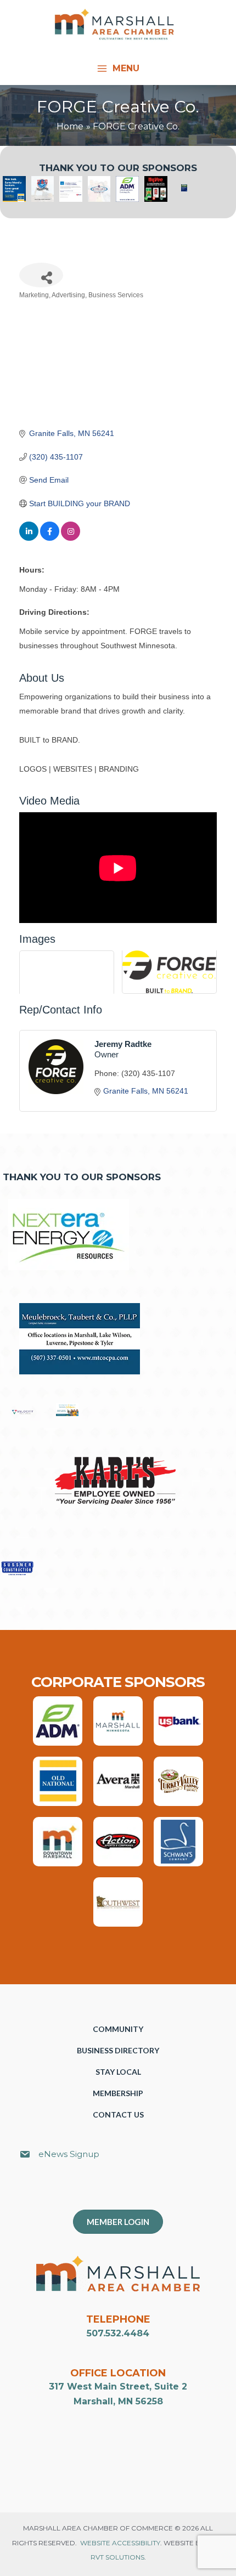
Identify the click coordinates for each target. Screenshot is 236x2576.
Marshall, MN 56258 (118, 2401)
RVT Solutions (117, 2557)
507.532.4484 (118, 2333)
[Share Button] (41, 275)
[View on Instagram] (71, 538)
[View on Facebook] (50, 538)
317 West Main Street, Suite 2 (118, 2387)
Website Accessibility (120, 2543)
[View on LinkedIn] (29, 538)
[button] (123, 2190)
